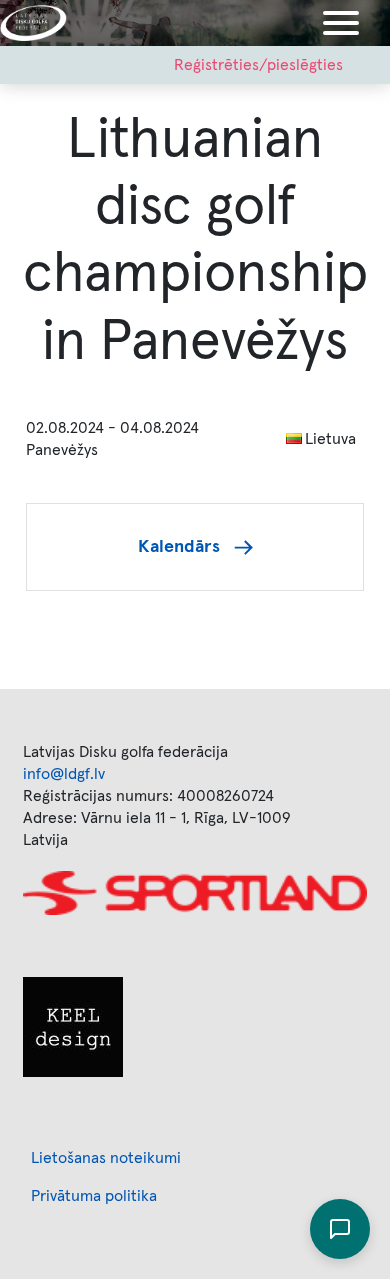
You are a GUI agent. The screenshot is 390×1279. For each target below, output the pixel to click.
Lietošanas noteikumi (106, 1158)
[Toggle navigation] (341, 23)
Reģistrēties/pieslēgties (258, 65)
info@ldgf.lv (64, 774)
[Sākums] (41, 23)
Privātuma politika (94, 1196)
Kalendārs (179, 547)
